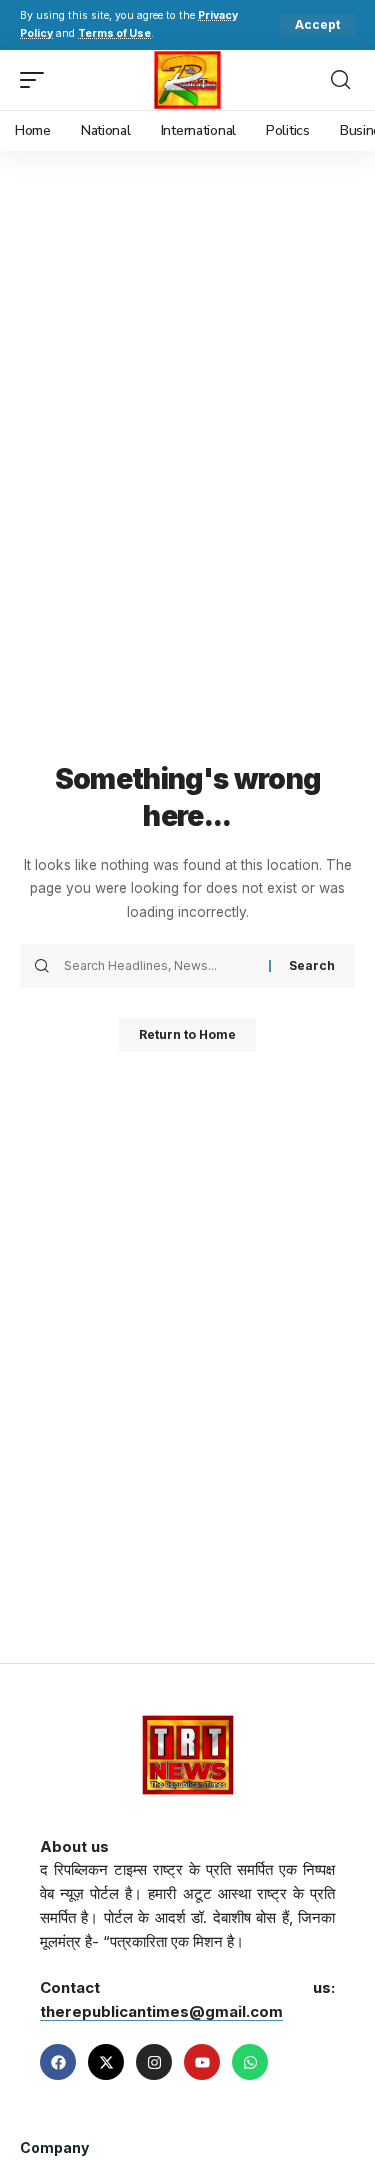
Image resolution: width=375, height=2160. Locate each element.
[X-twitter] (106, 2062)
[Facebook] (58, 2062)
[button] (317, 25)
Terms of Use (114, 33)
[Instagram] (154, 2062)
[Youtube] (202, 2062)
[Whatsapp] (250, 2062)
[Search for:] (159, 966)
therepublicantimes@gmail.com (161, 2011)
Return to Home (187, 1034)
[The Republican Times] (187, 80)
